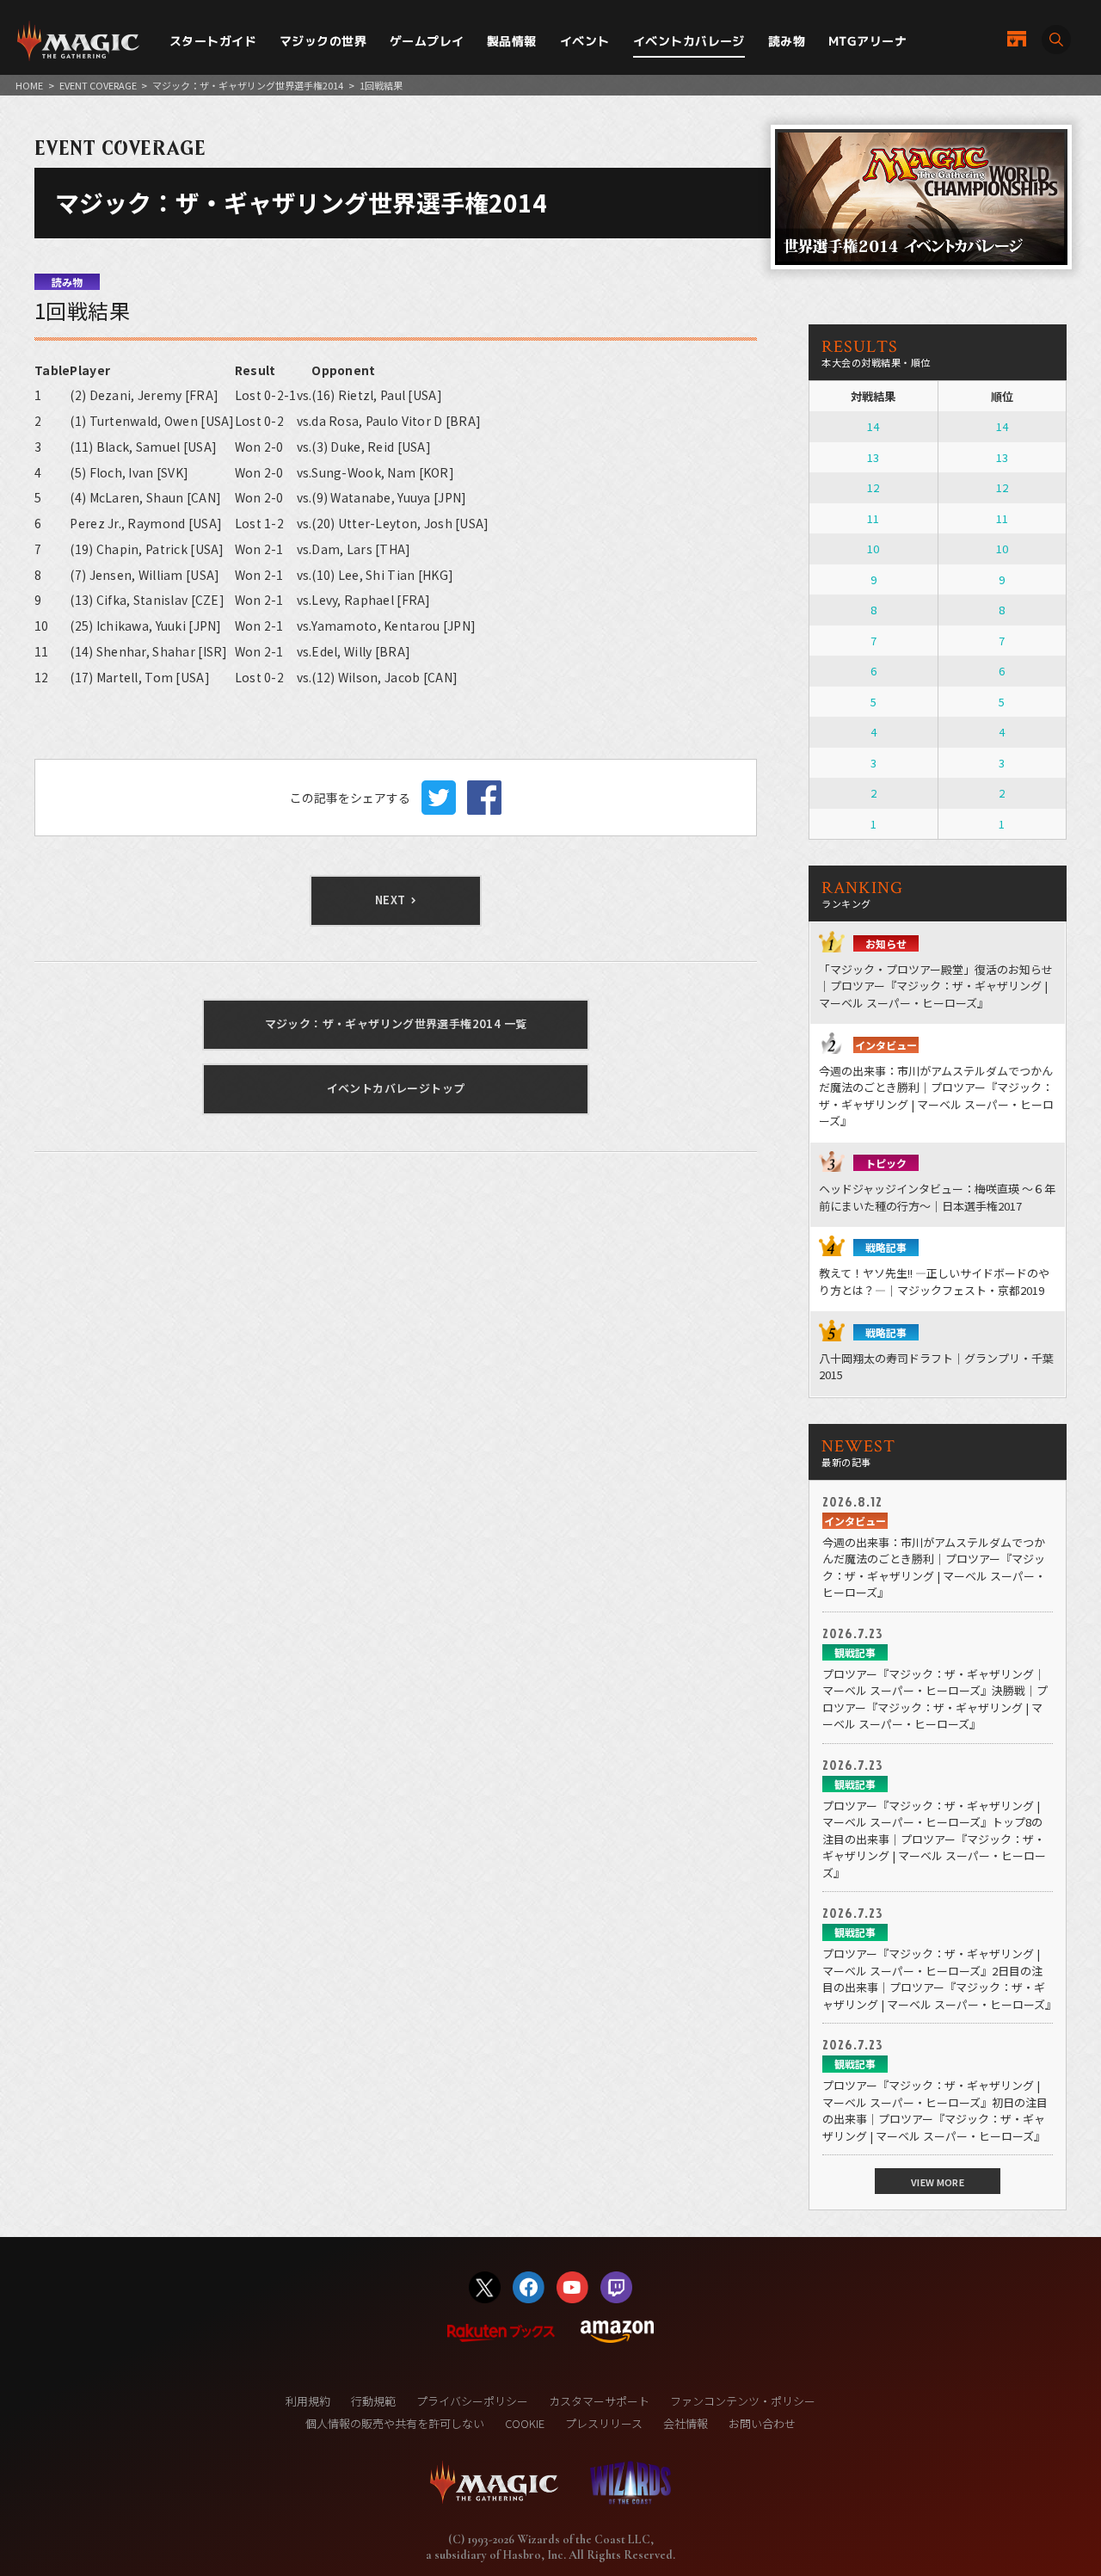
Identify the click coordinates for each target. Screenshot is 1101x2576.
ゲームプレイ (427, 41)
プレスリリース (604, 2423)
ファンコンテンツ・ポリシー (743, 2401)
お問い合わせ (762, 2423)
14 (873, 426)
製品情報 (512, 41)
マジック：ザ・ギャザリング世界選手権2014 (248, 85)
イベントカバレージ (689, 41)
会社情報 (686, 2423)
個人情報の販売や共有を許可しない (395, 2423)
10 (873, 548)
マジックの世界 (323, 41)
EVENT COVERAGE (98, 85)
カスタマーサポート (599, 2401)
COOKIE (525, 2423)
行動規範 (373, 2401)
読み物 (787, 41)
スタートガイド (213, 41)
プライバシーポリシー (472, 2401)
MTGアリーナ (867, 41)
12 (873, 487)
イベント (585, 41)
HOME (29, 85)
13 (873, 457)
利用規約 (308, 2401)
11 (873, 518)
